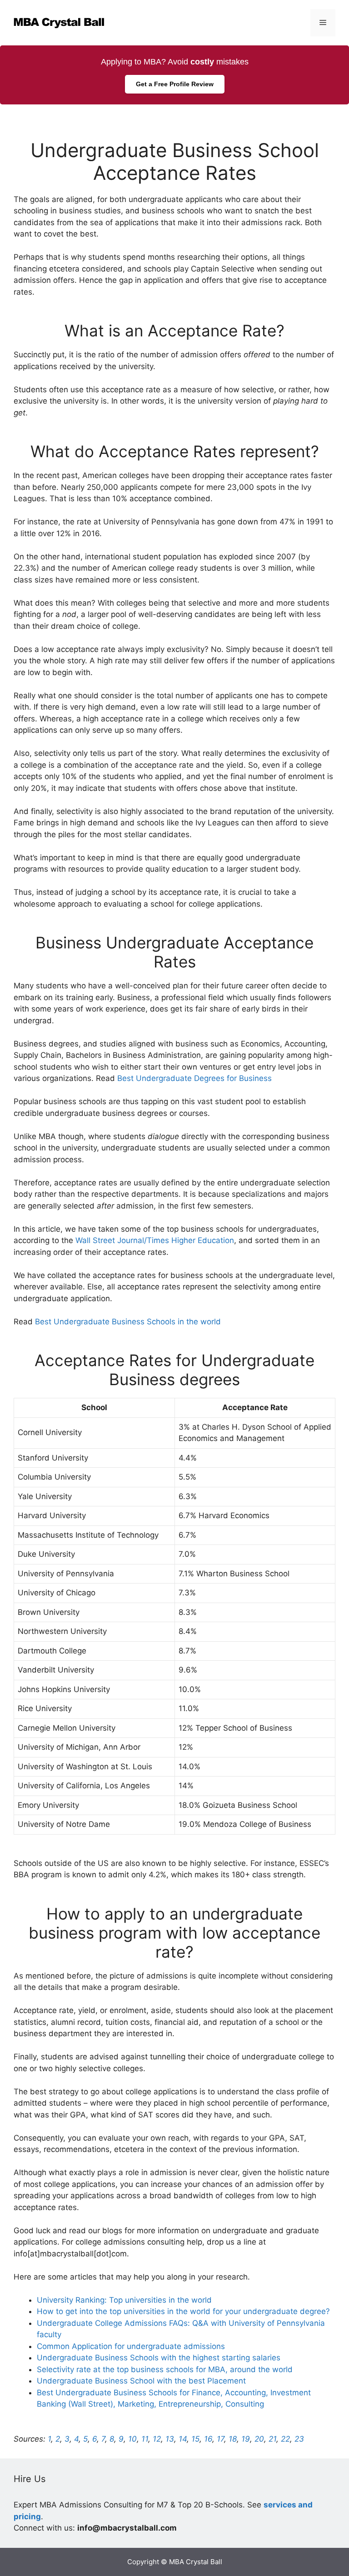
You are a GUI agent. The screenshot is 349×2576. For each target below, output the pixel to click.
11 (145, 2439)
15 (195, 2439)
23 (299, 2439)
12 (157, 2439)
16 (208, 2439)
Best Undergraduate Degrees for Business (194, 1078)
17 (220, 2439)
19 (246, 2439)
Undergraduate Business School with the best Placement (141, 2381)
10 (132, 2439)
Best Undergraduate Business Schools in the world (128, 1322)
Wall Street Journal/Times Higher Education (155, 1240)
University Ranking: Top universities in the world (124, 2300)
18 (233, 2439)
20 (259, 2439)
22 (285, 2439)
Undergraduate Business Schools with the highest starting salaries (159, 2358)
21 (272, 2439)
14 (183, 2439)
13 (170, 2439)
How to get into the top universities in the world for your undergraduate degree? (183, 2311)
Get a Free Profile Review (175, 84)
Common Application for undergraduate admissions (131, 2346)
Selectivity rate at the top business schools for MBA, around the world (165, 2369)
